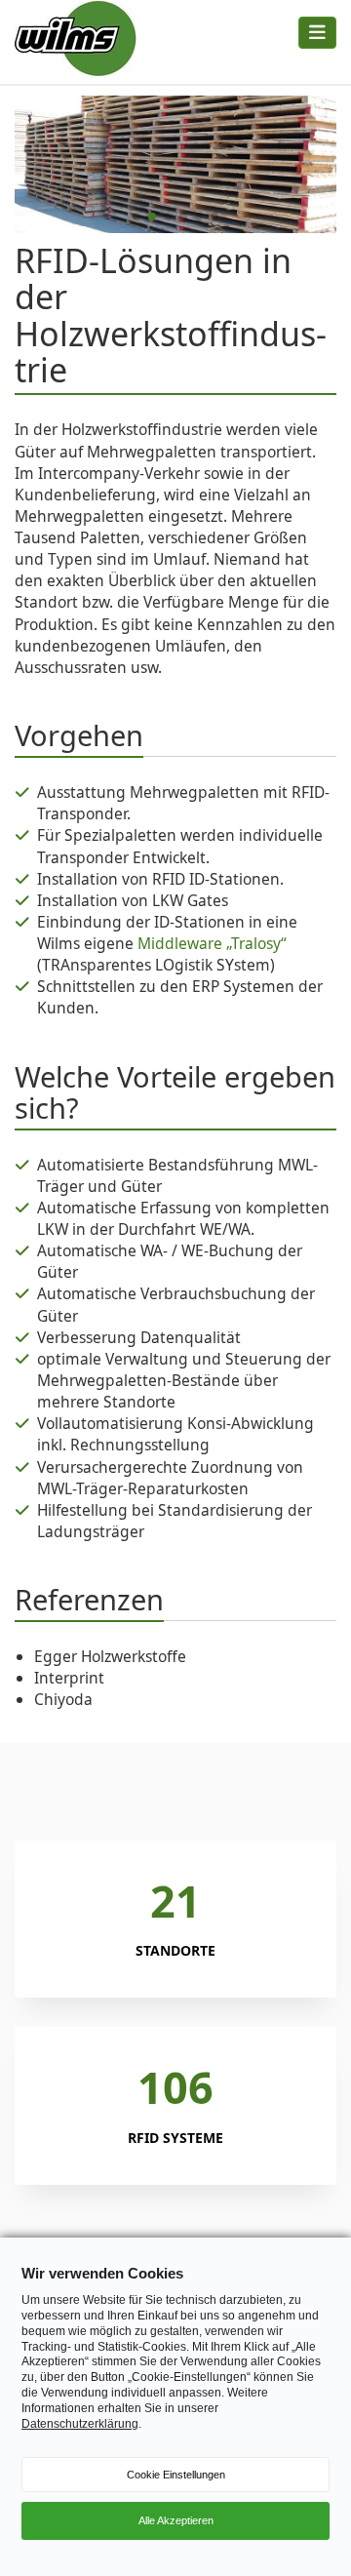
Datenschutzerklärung (80, 2424)
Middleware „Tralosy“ (212, 943)
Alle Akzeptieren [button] (176, 2520)
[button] (136, 217)
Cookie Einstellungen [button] (176, 2475)
